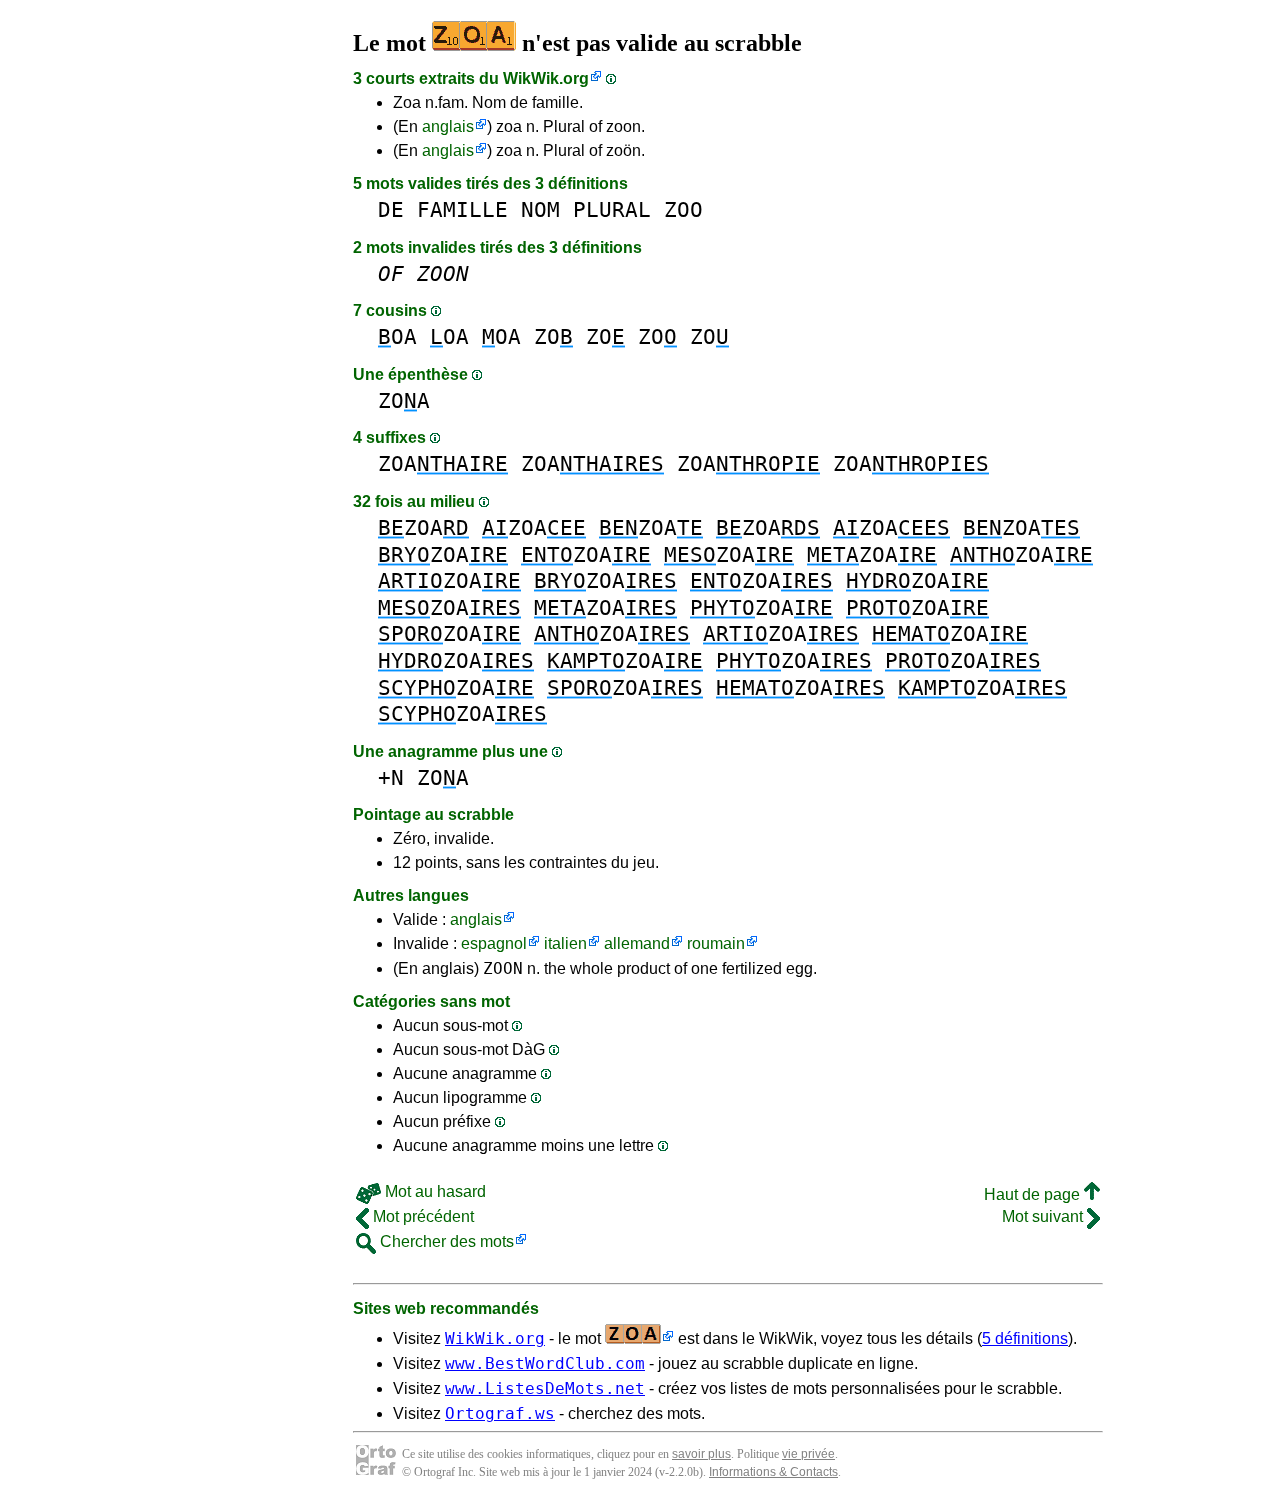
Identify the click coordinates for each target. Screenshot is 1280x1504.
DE (391, 209)
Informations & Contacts (773, 1472)
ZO (553, 336)
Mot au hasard (433, 1191)
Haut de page (1034, 1194)
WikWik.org (546, 78)
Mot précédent (421, 1216)
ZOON (503, 968)
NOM (540, 209)
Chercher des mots (445, 1241)
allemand (637, 943)
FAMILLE (462, 209)
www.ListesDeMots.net (545, 1388)
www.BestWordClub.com (545, 1363)
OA (397, 336)
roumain (716, 943)
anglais (448, 126)
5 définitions (1025, 1338)
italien (565, 943)
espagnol (494, 943)
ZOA (404, 400)
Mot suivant (1044, 1216)
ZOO (683, 209)
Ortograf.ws (500, 1413)
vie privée (808, 1454)
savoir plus (701, 1454)
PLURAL (612, 209)
